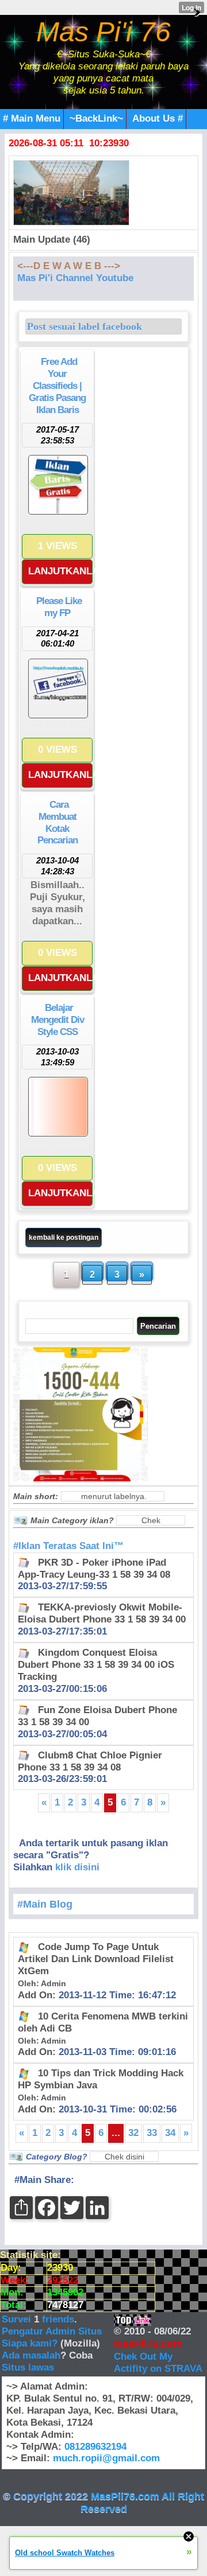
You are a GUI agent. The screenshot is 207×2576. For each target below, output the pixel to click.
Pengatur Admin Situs (52, 2331)
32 (133, 2133)
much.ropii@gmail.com (106, 2458)
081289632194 (95, 2447)
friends (58, 2319)
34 (170, 2133)
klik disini (77, 1867)
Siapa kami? (30, 2343)
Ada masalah (31, 2355)
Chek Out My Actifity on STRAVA (158, 2363)
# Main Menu (32, 118)
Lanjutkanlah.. (60, 571)
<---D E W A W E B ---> (69, 266)
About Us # (158, 118)
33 (152, 2133)
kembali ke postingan (64, 1238)
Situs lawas (28, 2367)
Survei (18, 2319)
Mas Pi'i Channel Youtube (75, 278)
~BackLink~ (96, 118)
